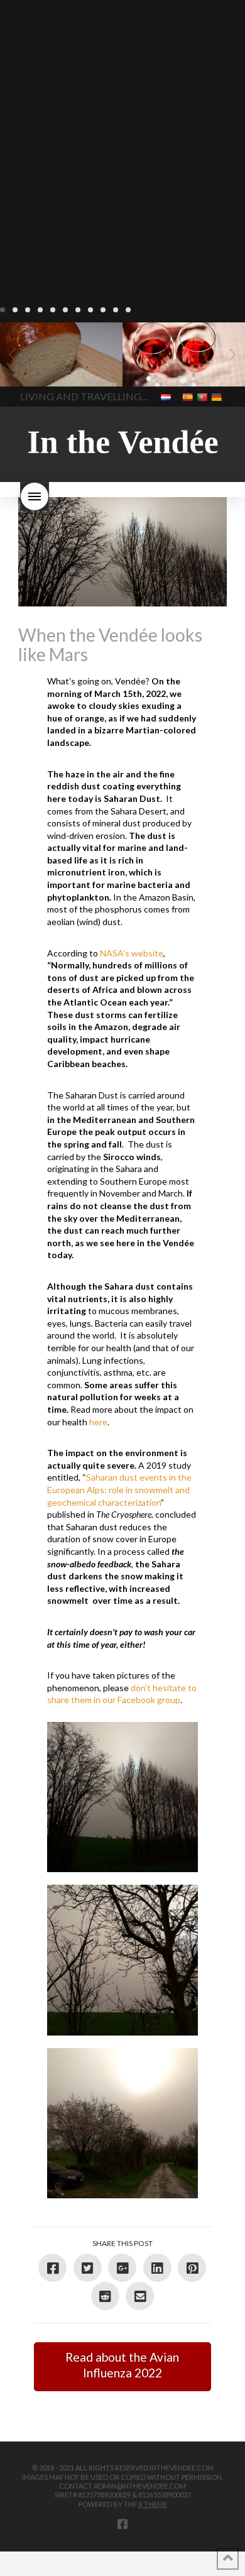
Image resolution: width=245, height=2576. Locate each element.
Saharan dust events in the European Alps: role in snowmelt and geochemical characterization (119, 1489)
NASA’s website (132, 953)
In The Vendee (46, 368)
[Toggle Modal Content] (35, 496)
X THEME (153, 2504)
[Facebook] (122, 2524)
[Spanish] (189, 396)
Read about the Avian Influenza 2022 (122, 2365)
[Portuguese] (203, 396)
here (98, 1422)
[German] (218, 396)
